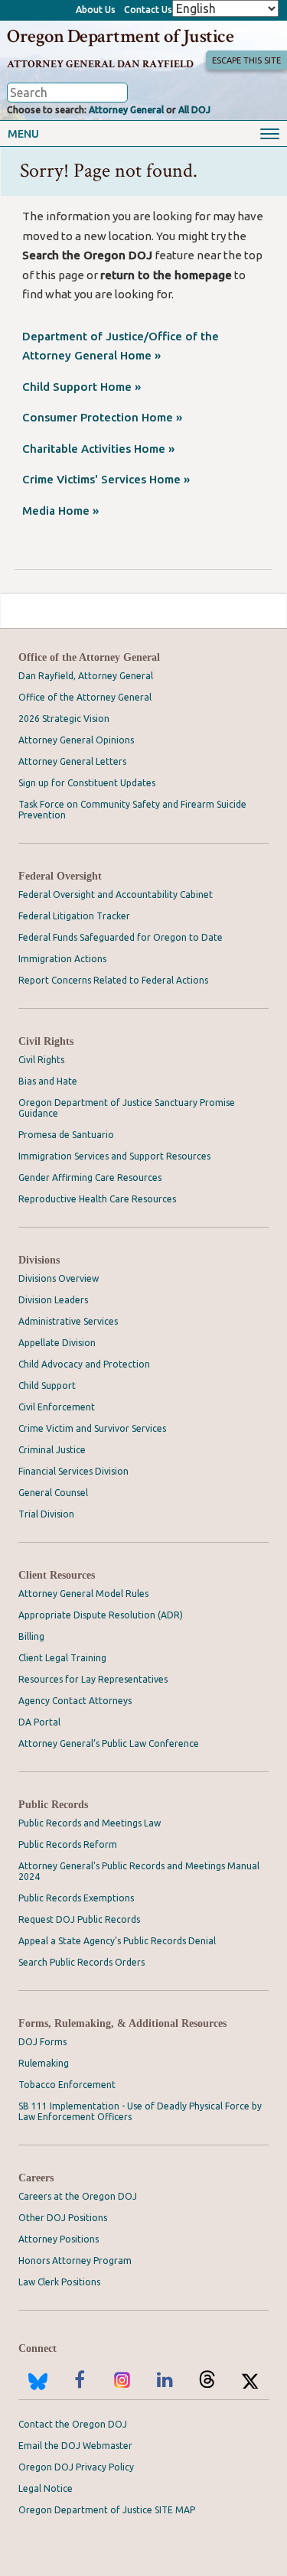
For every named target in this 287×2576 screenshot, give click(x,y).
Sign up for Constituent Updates (87, 783)
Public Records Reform (68, 1844)
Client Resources (57, 1575)
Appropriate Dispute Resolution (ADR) (101, 1615)
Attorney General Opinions (76, 740)
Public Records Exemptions (76, 1898)
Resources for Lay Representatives (93, 1679)
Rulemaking (44, 2063)
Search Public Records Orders (82, 1962)
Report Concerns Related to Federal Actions (113, 980)
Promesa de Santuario (66, 1135)
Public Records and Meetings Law (90, 1823)
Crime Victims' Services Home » (106, 479)
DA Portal (39, 1722)
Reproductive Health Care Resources (97, 1199)
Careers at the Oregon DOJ (78, 2196)
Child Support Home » (82, 387)
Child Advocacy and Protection (84, 1364)
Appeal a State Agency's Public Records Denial (117, 1941)
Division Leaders (53, 1300)
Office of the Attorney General (89, 657)
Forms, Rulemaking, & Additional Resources (122, 2023)
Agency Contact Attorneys (75, 1701)
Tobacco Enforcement (67, 2085)
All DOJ (194, 110)
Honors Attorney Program (75, 2261)
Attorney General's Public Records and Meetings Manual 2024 (139, 1871)
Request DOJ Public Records (79, 1919)
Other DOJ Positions (63, 2218)
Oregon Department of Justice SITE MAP (107, 2510)
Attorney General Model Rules (83, 1594)
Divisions (39, 1260)
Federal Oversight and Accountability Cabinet (116, 894)
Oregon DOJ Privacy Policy (76, 2467)
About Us (96, 10)
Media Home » (60, 511)
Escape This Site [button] (246, 60)
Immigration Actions (62, 959)
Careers (36, 2178)
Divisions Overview (59, 1278)
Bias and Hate (48, 1081)
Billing (31, 1636)
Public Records (53, 1805)
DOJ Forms (42, 2042)
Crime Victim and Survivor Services (92, 1428)
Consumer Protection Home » (102, 417)
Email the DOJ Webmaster (75, 2446)
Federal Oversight (60, 876)
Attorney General (126, 110)
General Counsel (53, 1493)
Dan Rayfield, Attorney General (86, 676)
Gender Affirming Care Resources (90, 1177)
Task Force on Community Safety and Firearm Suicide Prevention (132, 810)
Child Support (47, 1386)
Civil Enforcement (57, 1407)
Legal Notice (46, 2488)
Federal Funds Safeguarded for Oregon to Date (121, 937)
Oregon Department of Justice (120, 36)
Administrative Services (68, 1321)
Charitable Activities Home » (98, 449)
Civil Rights (46, 1041)
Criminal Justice (52, 1450)
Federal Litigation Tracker (74, 916)
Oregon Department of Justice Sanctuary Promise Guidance (127, 1108)
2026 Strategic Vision (64, 719)
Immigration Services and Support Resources (114, 1156)
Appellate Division (57, 1343)
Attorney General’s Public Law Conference (109, 1743)
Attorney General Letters (72, 761)
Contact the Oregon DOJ (73, 2424)
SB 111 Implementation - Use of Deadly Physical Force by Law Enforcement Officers (140, 2111)
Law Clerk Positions (59, 2282)
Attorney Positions (59, 2239)
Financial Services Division (73, 1471)
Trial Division (46, 1514)
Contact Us (148, 10)
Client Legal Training (62, 1658)
